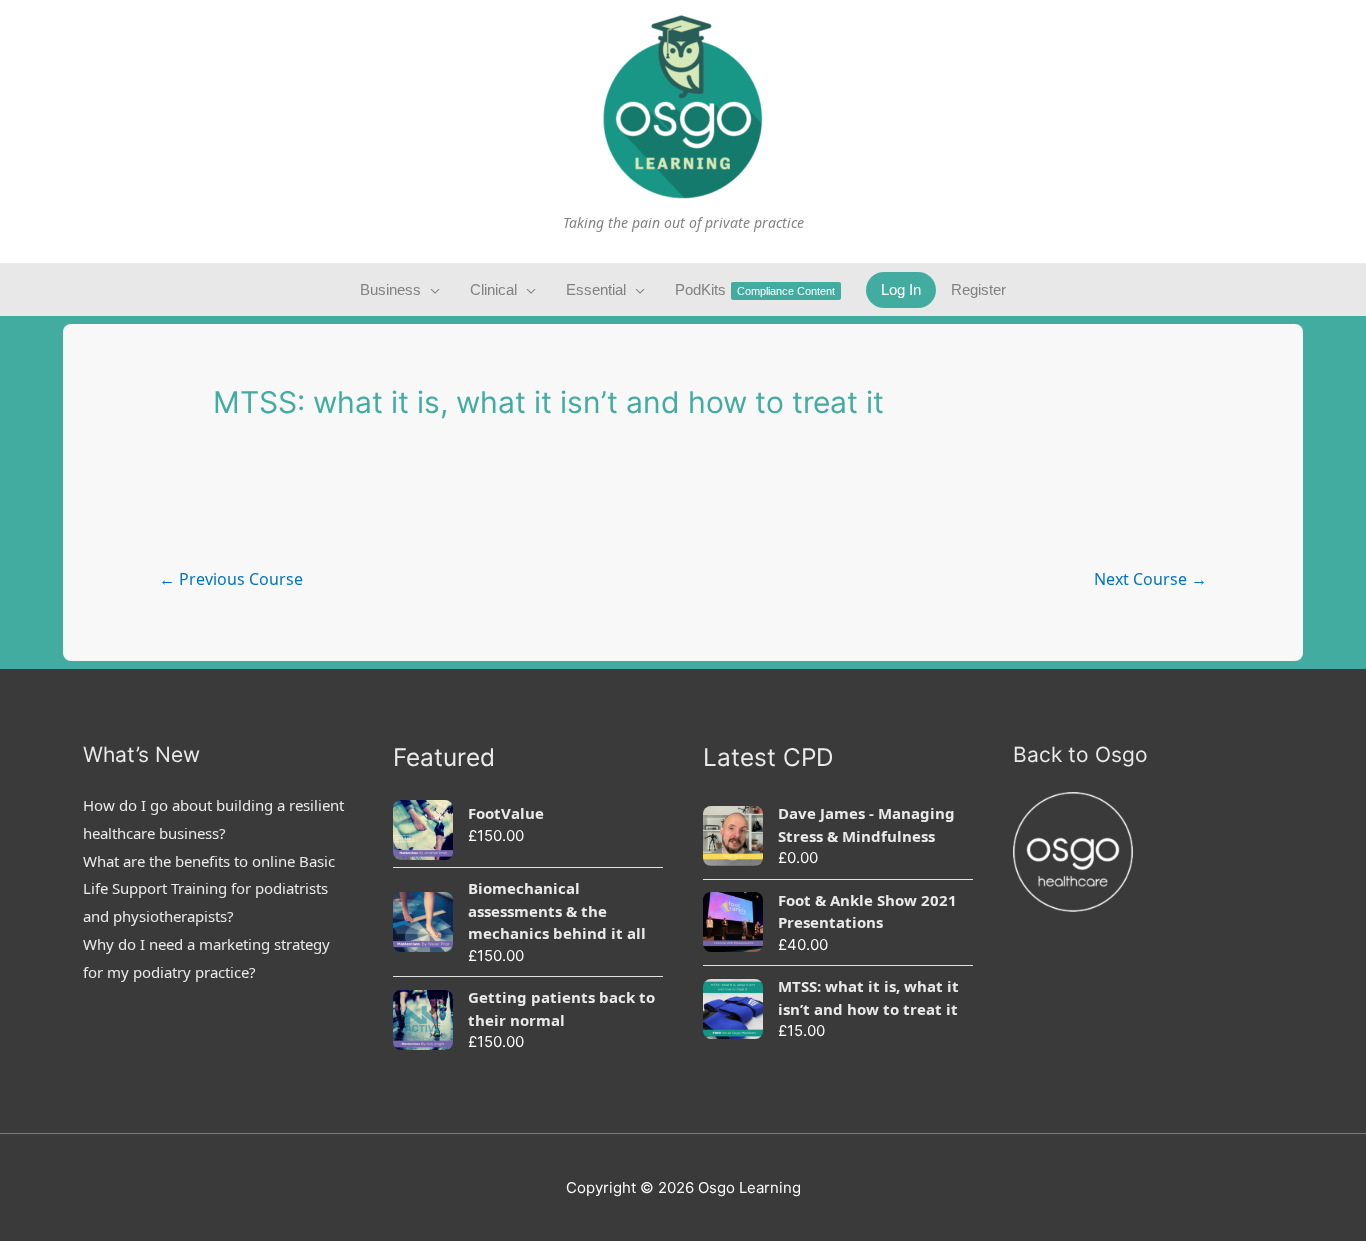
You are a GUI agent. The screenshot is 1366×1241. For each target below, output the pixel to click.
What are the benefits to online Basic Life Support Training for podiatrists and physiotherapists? (209, 889)
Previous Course (231, 579)
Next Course (1150, 579)
